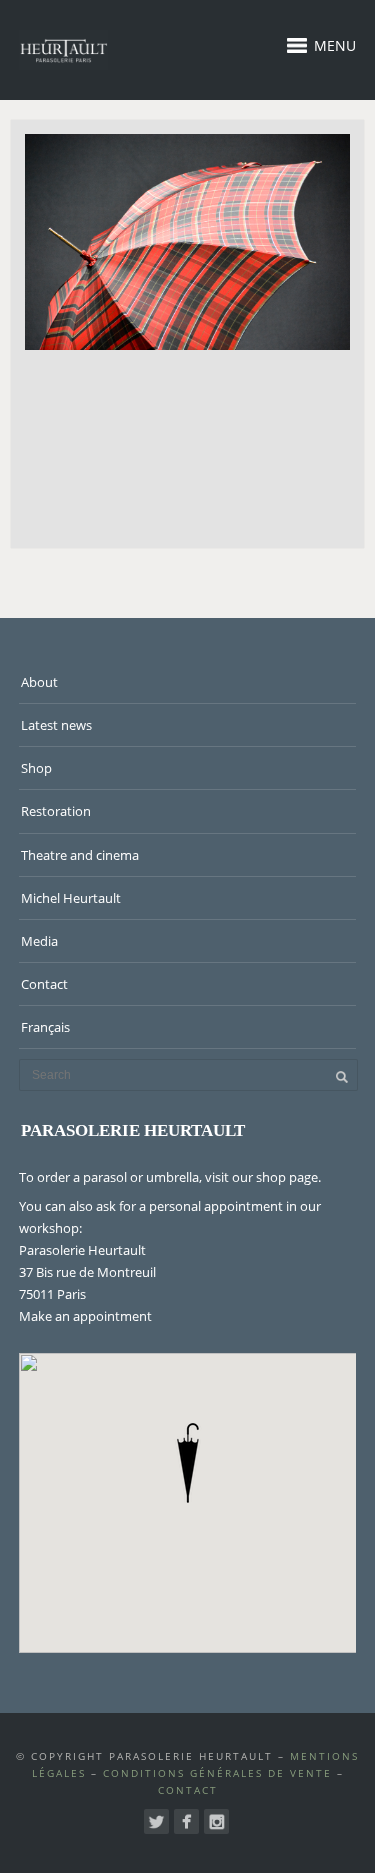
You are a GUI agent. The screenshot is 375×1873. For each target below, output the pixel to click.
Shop (36, 768)
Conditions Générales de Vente (217, 1773)
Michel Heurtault (71, 898)
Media (39, 941)
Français (45, 1027)
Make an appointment (85, 1316)
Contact (44, 984)
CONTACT (188, 1790)
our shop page (275, 1177)
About (39, 682)
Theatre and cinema (80, 855)
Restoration (56, 811)
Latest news (56, 725)
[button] (188, 1463)
